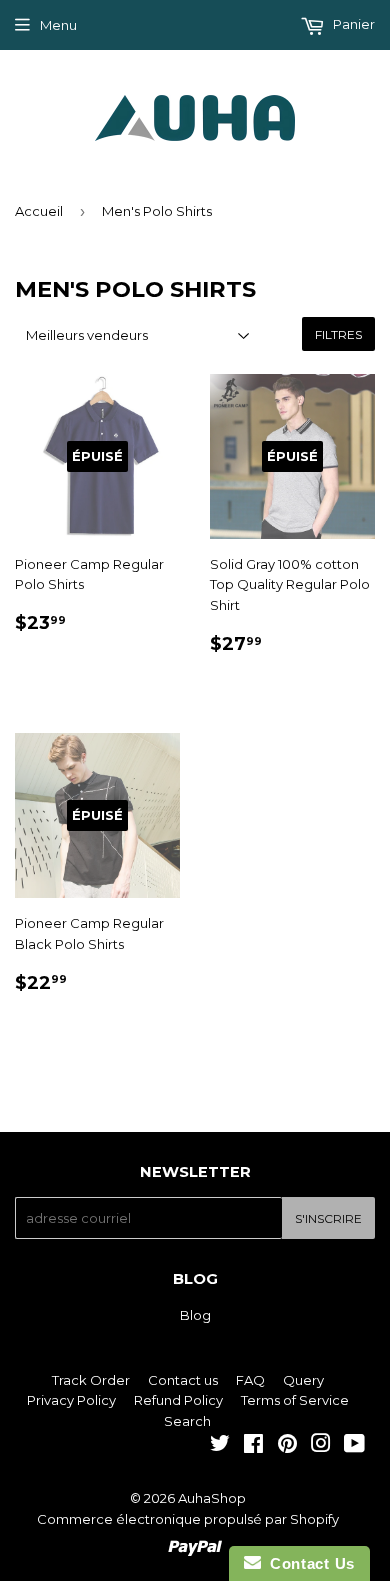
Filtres (338, 334)
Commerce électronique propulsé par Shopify (188, 1519)
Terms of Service (295, 1400)
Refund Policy (178, 1400)
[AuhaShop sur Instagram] (321, 1446)
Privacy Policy (71, 1400)
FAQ (250, 1380)
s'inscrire (328, 1218)
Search (187, 1421)
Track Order (91, 1380)
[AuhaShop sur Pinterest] (287, 1446)
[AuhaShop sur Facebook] (253, 1446)
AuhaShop (212, 1498)
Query (303, 1380)
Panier (352, 24)
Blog (195, 1315)
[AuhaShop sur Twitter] (220, 1446)
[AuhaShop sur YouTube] (354, 1446)
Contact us (183, 1380)
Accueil (39, 211)
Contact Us (308, 1563)
